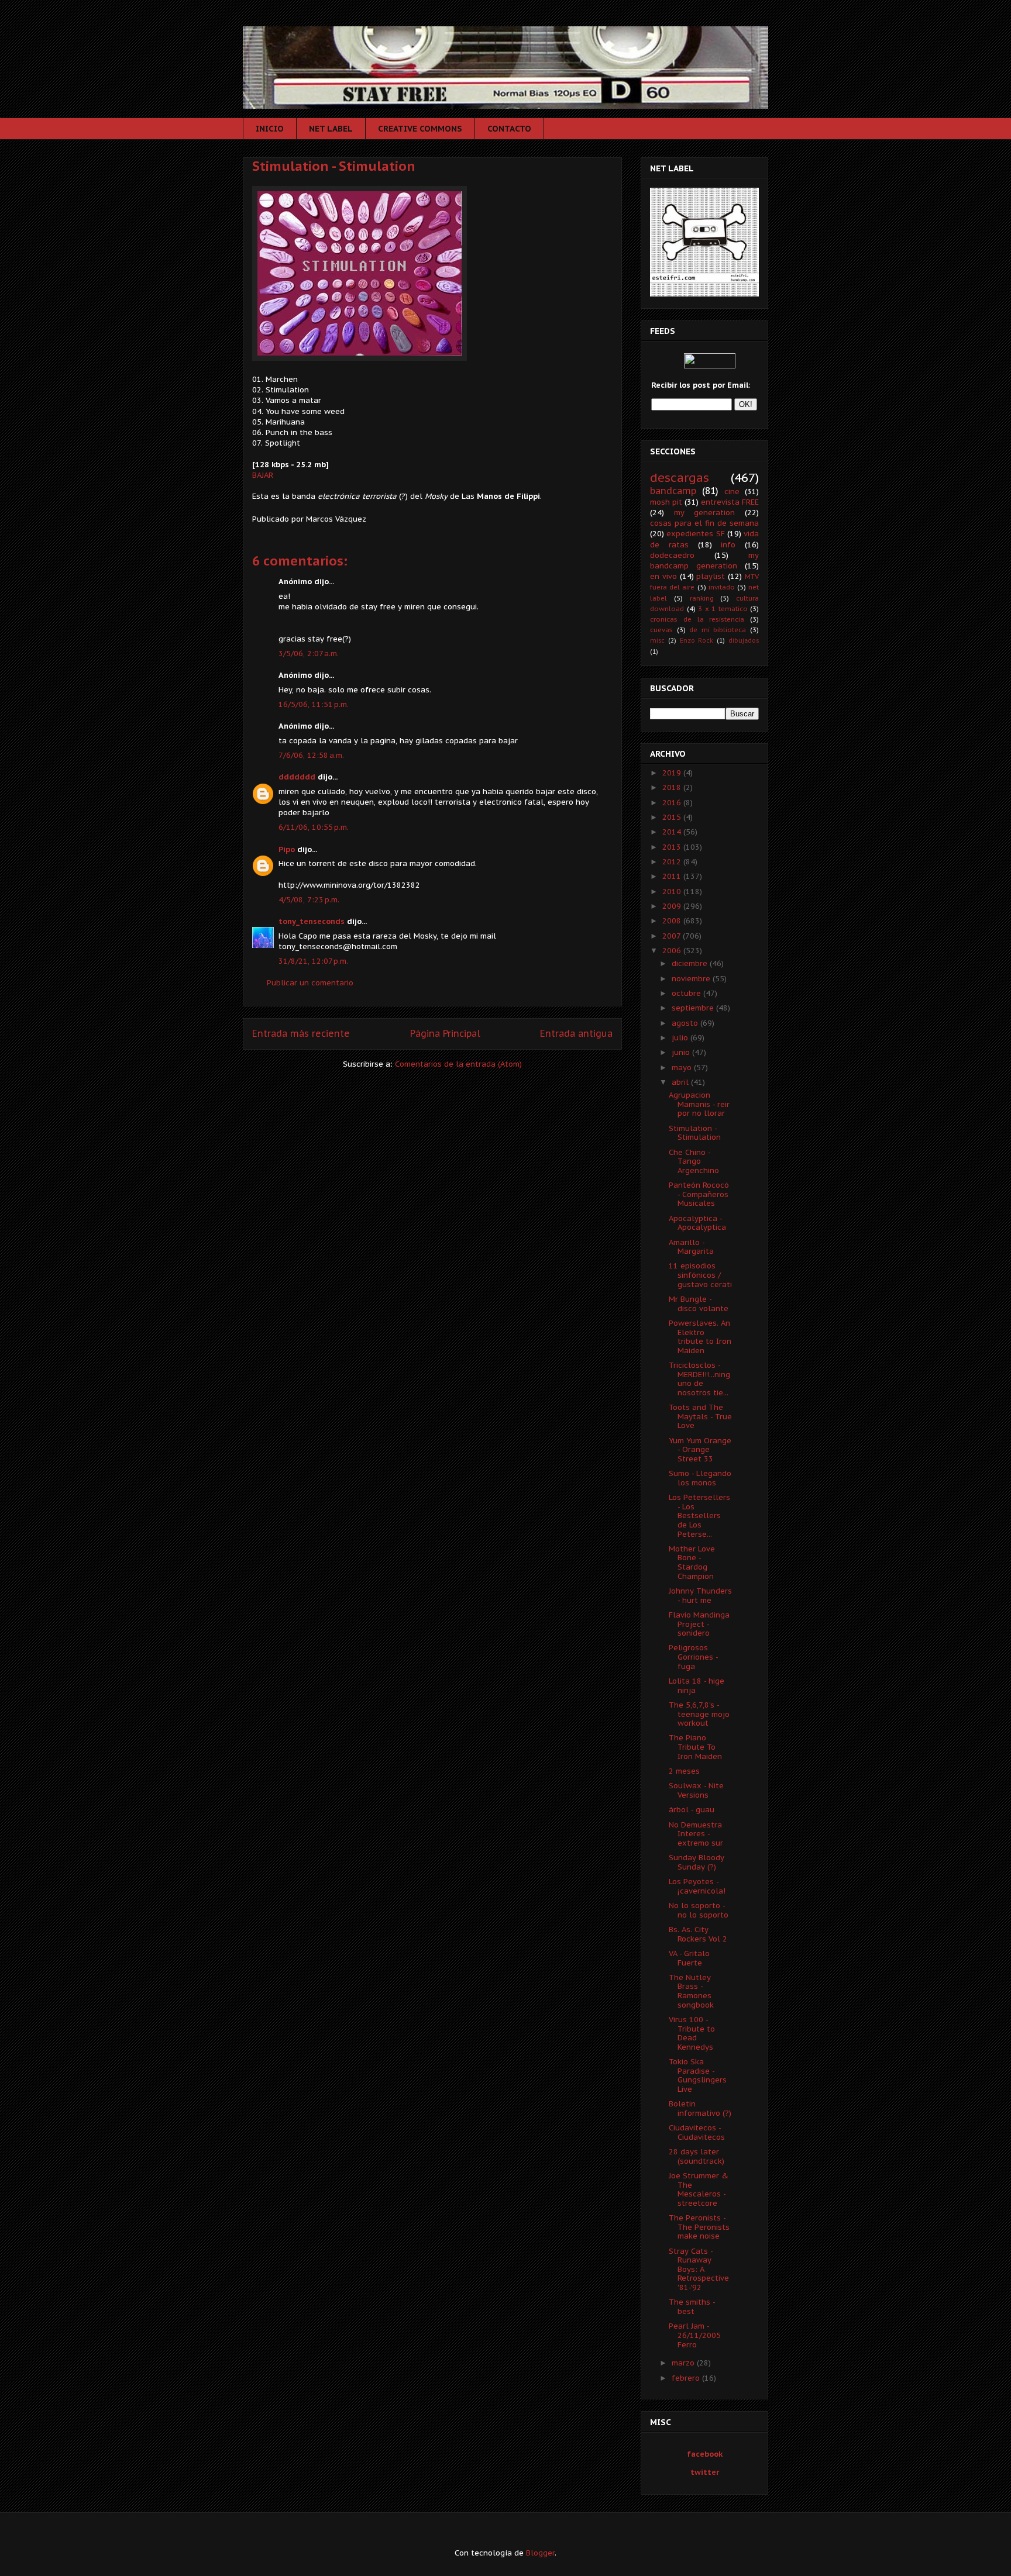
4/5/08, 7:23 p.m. (309, 900)
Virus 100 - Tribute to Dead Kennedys (692, 2033)
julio (681, 1038)
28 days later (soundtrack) (697, 2156)
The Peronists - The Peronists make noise (699, 2227)
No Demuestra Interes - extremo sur (696, 1834)
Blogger (540, 2553)
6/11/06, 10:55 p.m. (314, 827)
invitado (722, 587)
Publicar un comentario (310, 983)
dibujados (744, 640)
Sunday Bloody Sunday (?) (697, 1862)
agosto (686, 1023)
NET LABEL (331, 129)
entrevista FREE (730, 502)
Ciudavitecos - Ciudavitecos (697, 2132)
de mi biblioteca (718, 630)
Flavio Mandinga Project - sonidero (699, 1624)
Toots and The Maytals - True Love (700, 1416)
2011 (673, 876)
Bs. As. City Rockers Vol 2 (698, 1934)
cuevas (661, 630)
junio (682, 1052)
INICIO (270, 129)
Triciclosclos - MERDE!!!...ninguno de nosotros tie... (699, 1379)
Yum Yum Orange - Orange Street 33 (700, 1450)
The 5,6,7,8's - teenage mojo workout (699, 1714)
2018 (673, 787)
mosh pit (666, 502)
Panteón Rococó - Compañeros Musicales (699, 1194)
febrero (687, 2378)
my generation (705, 513)
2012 (673, 862)
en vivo (663, 576)
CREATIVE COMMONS (420, 129)
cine (732, 492)
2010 (673, 892)
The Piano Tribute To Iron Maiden (695, 1747)
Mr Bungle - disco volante (699, 1304)
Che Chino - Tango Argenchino (694, 1161)
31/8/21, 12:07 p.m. (313, 961)
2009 (673, 906)
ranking (702, 598)
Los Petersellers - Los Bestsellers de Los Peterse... (699, 1515)
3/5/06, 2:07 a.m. (309, 654)
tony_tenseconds (312, 921)
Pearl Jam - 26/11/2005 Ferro (695, 2335)
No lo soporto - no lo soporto (699, 1910)
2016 (673, 803)
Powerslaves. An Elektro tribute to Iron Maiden (700, 1337)
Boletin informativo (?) (700, 2108)
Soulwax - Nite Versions (696, 1790)
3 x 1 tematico (723, 608)
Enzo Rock (697, 640)
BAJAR (263, 475)
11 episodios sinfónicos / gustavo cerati (700, 1275)
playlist (711, 576)
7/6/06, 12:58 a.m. (311, 755)
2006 (673, 951)
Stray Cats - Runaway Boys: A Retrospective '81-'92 (699, 2269)
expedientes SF (695, 534)
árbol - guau (692, 1810)
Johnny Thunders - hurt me (700, 1596)
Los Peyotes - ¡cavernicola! (697, 1886)
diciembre (691, 963)
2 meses (684, 1771)
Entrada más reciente (301, 1033)
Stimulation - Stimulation (334, 166)
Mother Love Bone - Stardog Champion (692, 1563)
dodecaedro (672, 555)
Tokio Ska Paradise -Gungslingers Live (698, 2075)
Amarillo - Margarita (691, 1247)
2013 (673, 847)
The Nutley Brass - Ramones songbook (691, 1991)
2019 (673, 773)
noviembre (692, 979)
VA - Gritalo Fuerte (689, 1958)
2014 (673, 832)
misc (657, 640)
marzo (684, 2363)
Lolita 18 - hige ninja (697, 1686)
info (728, 545)
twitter (705, 2472)
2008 (673, 921)
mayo (683, 1068)
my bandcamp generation (704, 561)
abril (681, 1082)
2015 (673, 817)
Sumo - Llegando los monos (700, 1478)
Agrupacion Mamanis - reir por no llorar (699, 1104)
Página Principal (445, 1033)
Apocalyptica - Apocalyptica (697, 1223)
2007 (673, 936)
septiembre (694, 1008)
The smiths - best (692, 2307)
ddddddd (297, 777)
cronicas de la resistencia (697, 619)
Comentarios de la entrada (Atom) (458, 1064)
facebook (705, 2454)
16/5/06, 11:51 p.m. (314, 704)
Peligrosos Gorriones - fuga (693, 1657)
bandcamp (673, 491)
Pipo (287, 849)
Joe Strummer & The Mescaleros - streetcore (699, 2189)
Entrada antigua (576, 1033)
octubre (687, 993)
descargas (680, 477)
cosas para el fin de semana (704, 523)
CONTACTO (509, 129)
